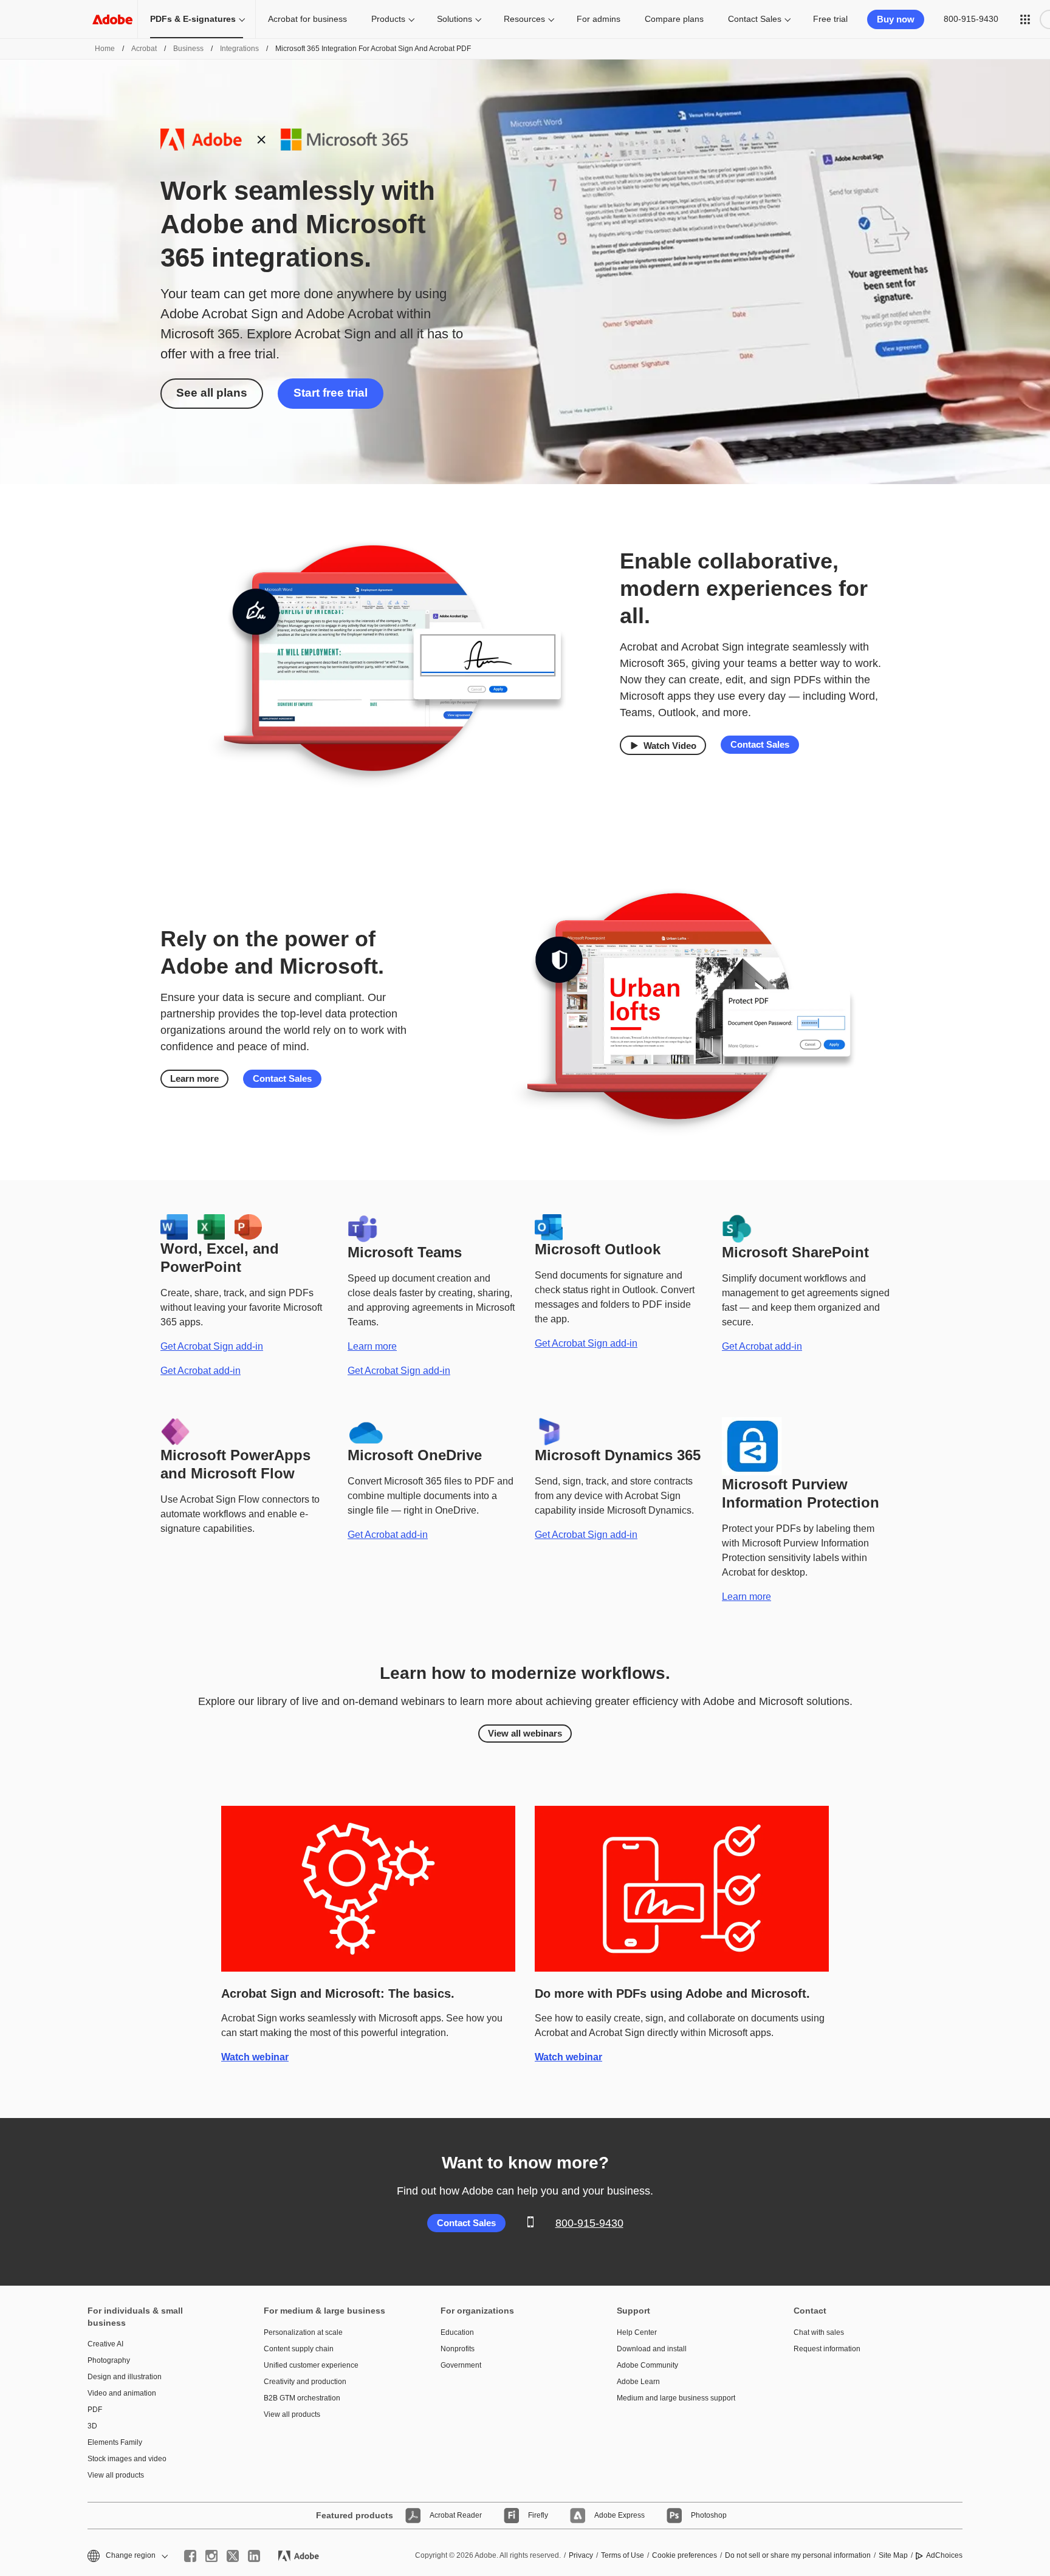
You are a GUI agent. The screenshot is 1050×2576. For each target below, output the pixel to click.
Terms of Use (623, 2555)
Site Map (893, 2555)
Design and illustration (125, 2377)
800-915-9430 (971, 19)
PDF (95, 2410)
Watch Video (670, 746)
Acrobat (144, 49)
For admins (599, 19)
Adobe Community (647, 2365)
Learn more (194, 1078)
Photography (109, 2360)
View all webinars (525, 1733)
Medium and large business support (676, 2398)
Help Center (637, 2332)
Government (461, 2365)
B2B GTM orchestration (302, 2398)
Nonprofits (458, 2349)
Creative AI (105, 2344)
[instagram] (211, 2556)
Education (457, 2332)
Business (188, 49)
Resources (524, 19)
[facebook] (190, 2556)
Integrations (239, 49)
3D (92, 2426)
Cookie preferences (685, 2555)
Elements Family (115, 2442)
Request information (827, 2349)
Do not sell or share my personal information (798, 2555)
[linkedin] (254, 2556)
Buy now (896, 19)
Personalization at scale (303, 2332)
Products (388, 19)
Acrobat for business (307, 19)
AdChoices (944, 2555)
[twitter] (233, 2556)
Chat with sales (819, 2332)
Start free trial (331, 393)
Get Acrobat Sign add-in (212, 1346)
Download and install (652, 2349)
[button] (1025, 19)
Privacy (581, 2555)
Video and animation (122, 2393)
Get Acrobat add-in (201, 1371)
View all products (116, 2475)
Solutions (455, 19)
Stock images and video (127, 2459)
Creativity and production (305, 2382)
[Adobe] (112, 19)
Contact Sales (755, 19)
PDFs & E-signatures (193, 19)
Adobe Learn (638, 2382)
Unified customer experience (311, 2365)
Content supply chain (299, 2349)
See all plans (212, 393)
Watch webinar (255, 2057)
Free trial (830, 19)
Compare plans (674, 19)
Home (105, 49)
